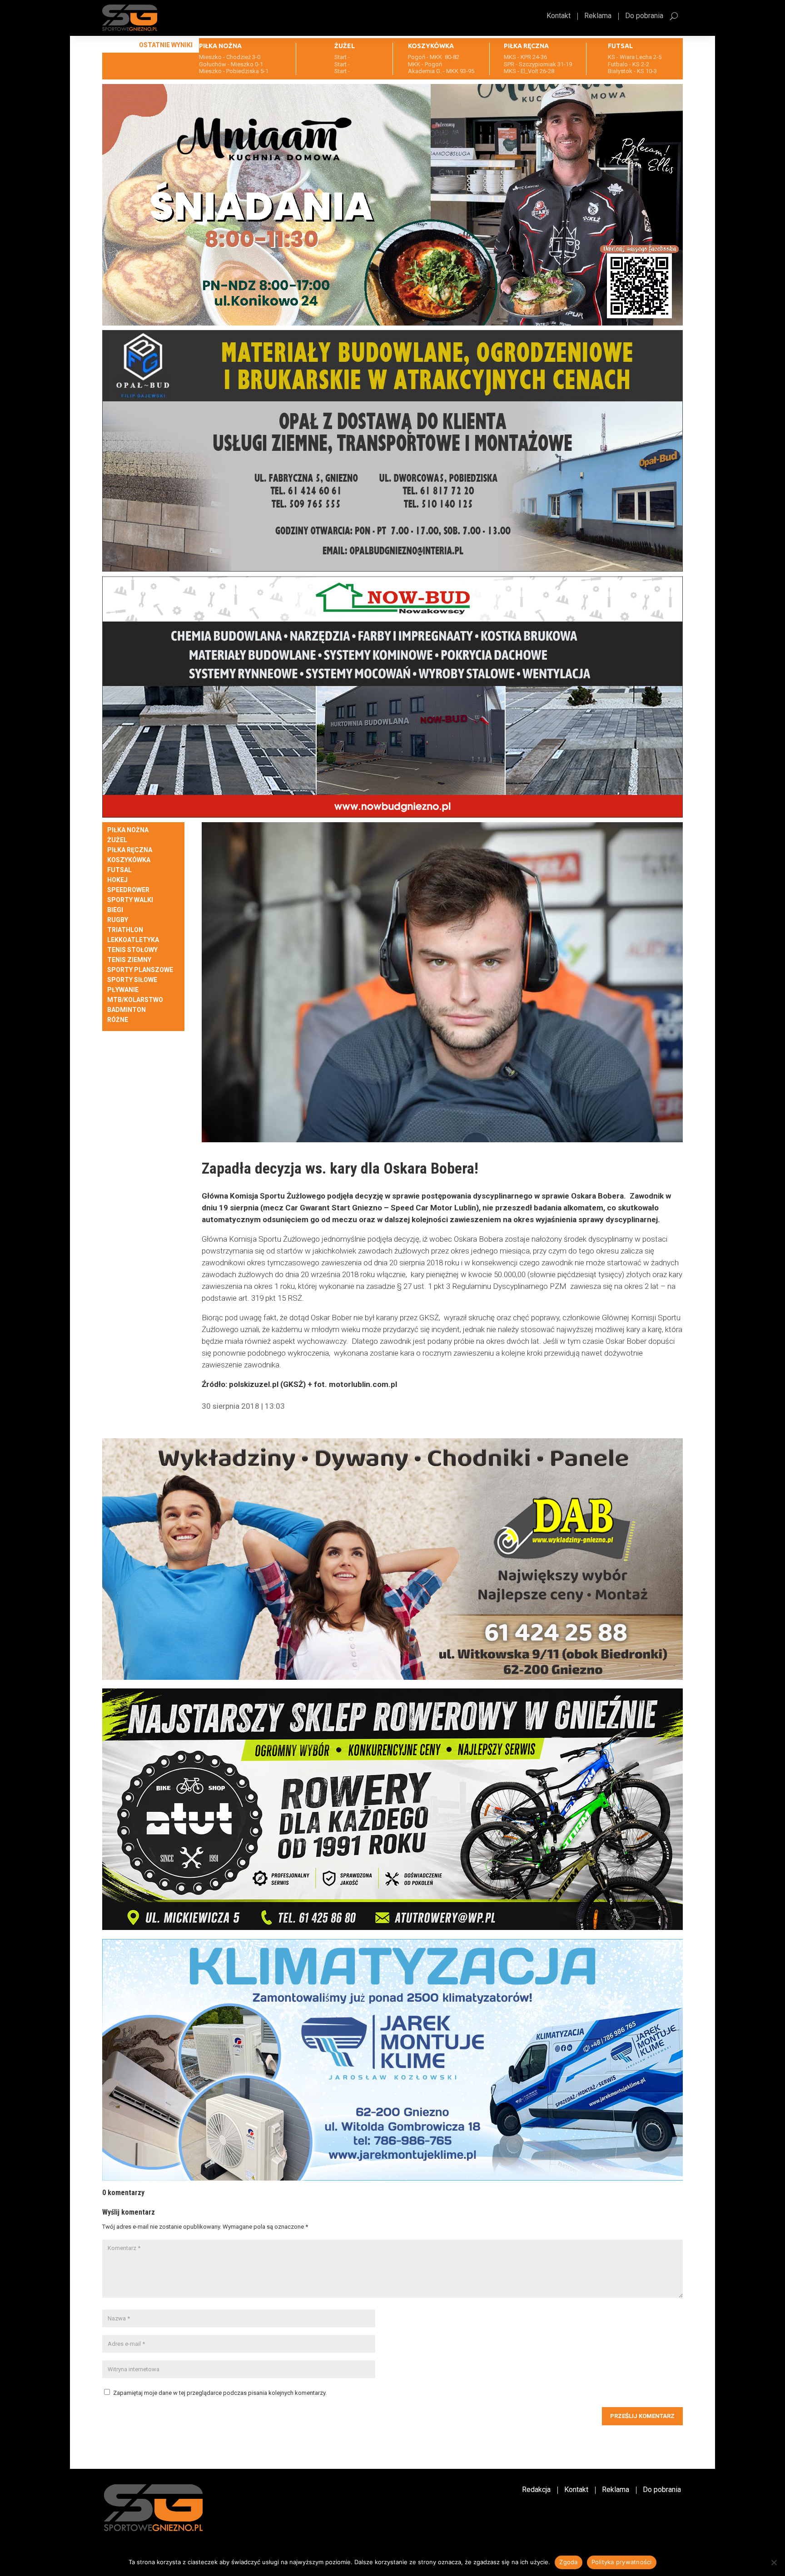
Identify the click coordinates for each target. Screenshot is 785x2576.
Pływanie (123, 990)
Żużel (117, 840)
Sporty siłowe (132, 980)
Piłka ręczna (130, 850)
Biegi (115, 910)
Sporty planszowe (140, 970)
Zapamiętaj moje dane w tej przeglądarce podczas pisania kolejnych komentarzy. (220, 2393)
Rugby (118, 920)
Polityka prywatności (622, 2562)
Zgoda (568, 2562)
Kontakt (559, 16)
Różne (118, 1020)
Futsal (119, 870)
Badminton (127, 1010)
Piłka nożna (128, 830)
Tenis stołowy (132, 950)
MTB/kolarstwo (135, 1000)
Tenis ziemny (129, 960)
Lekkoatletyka (133, 940)
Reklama (598, 16)
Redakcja (536, 2490)
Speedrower (128, 890)
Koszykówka (129, 860)
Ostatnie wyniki (166, 45)
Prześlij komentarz (642, 2416)
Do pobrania (644, 16)
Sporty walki (130, 900)
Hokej (117, 880)
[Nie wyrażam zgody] (774, 2562)
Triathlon (125, 930)
